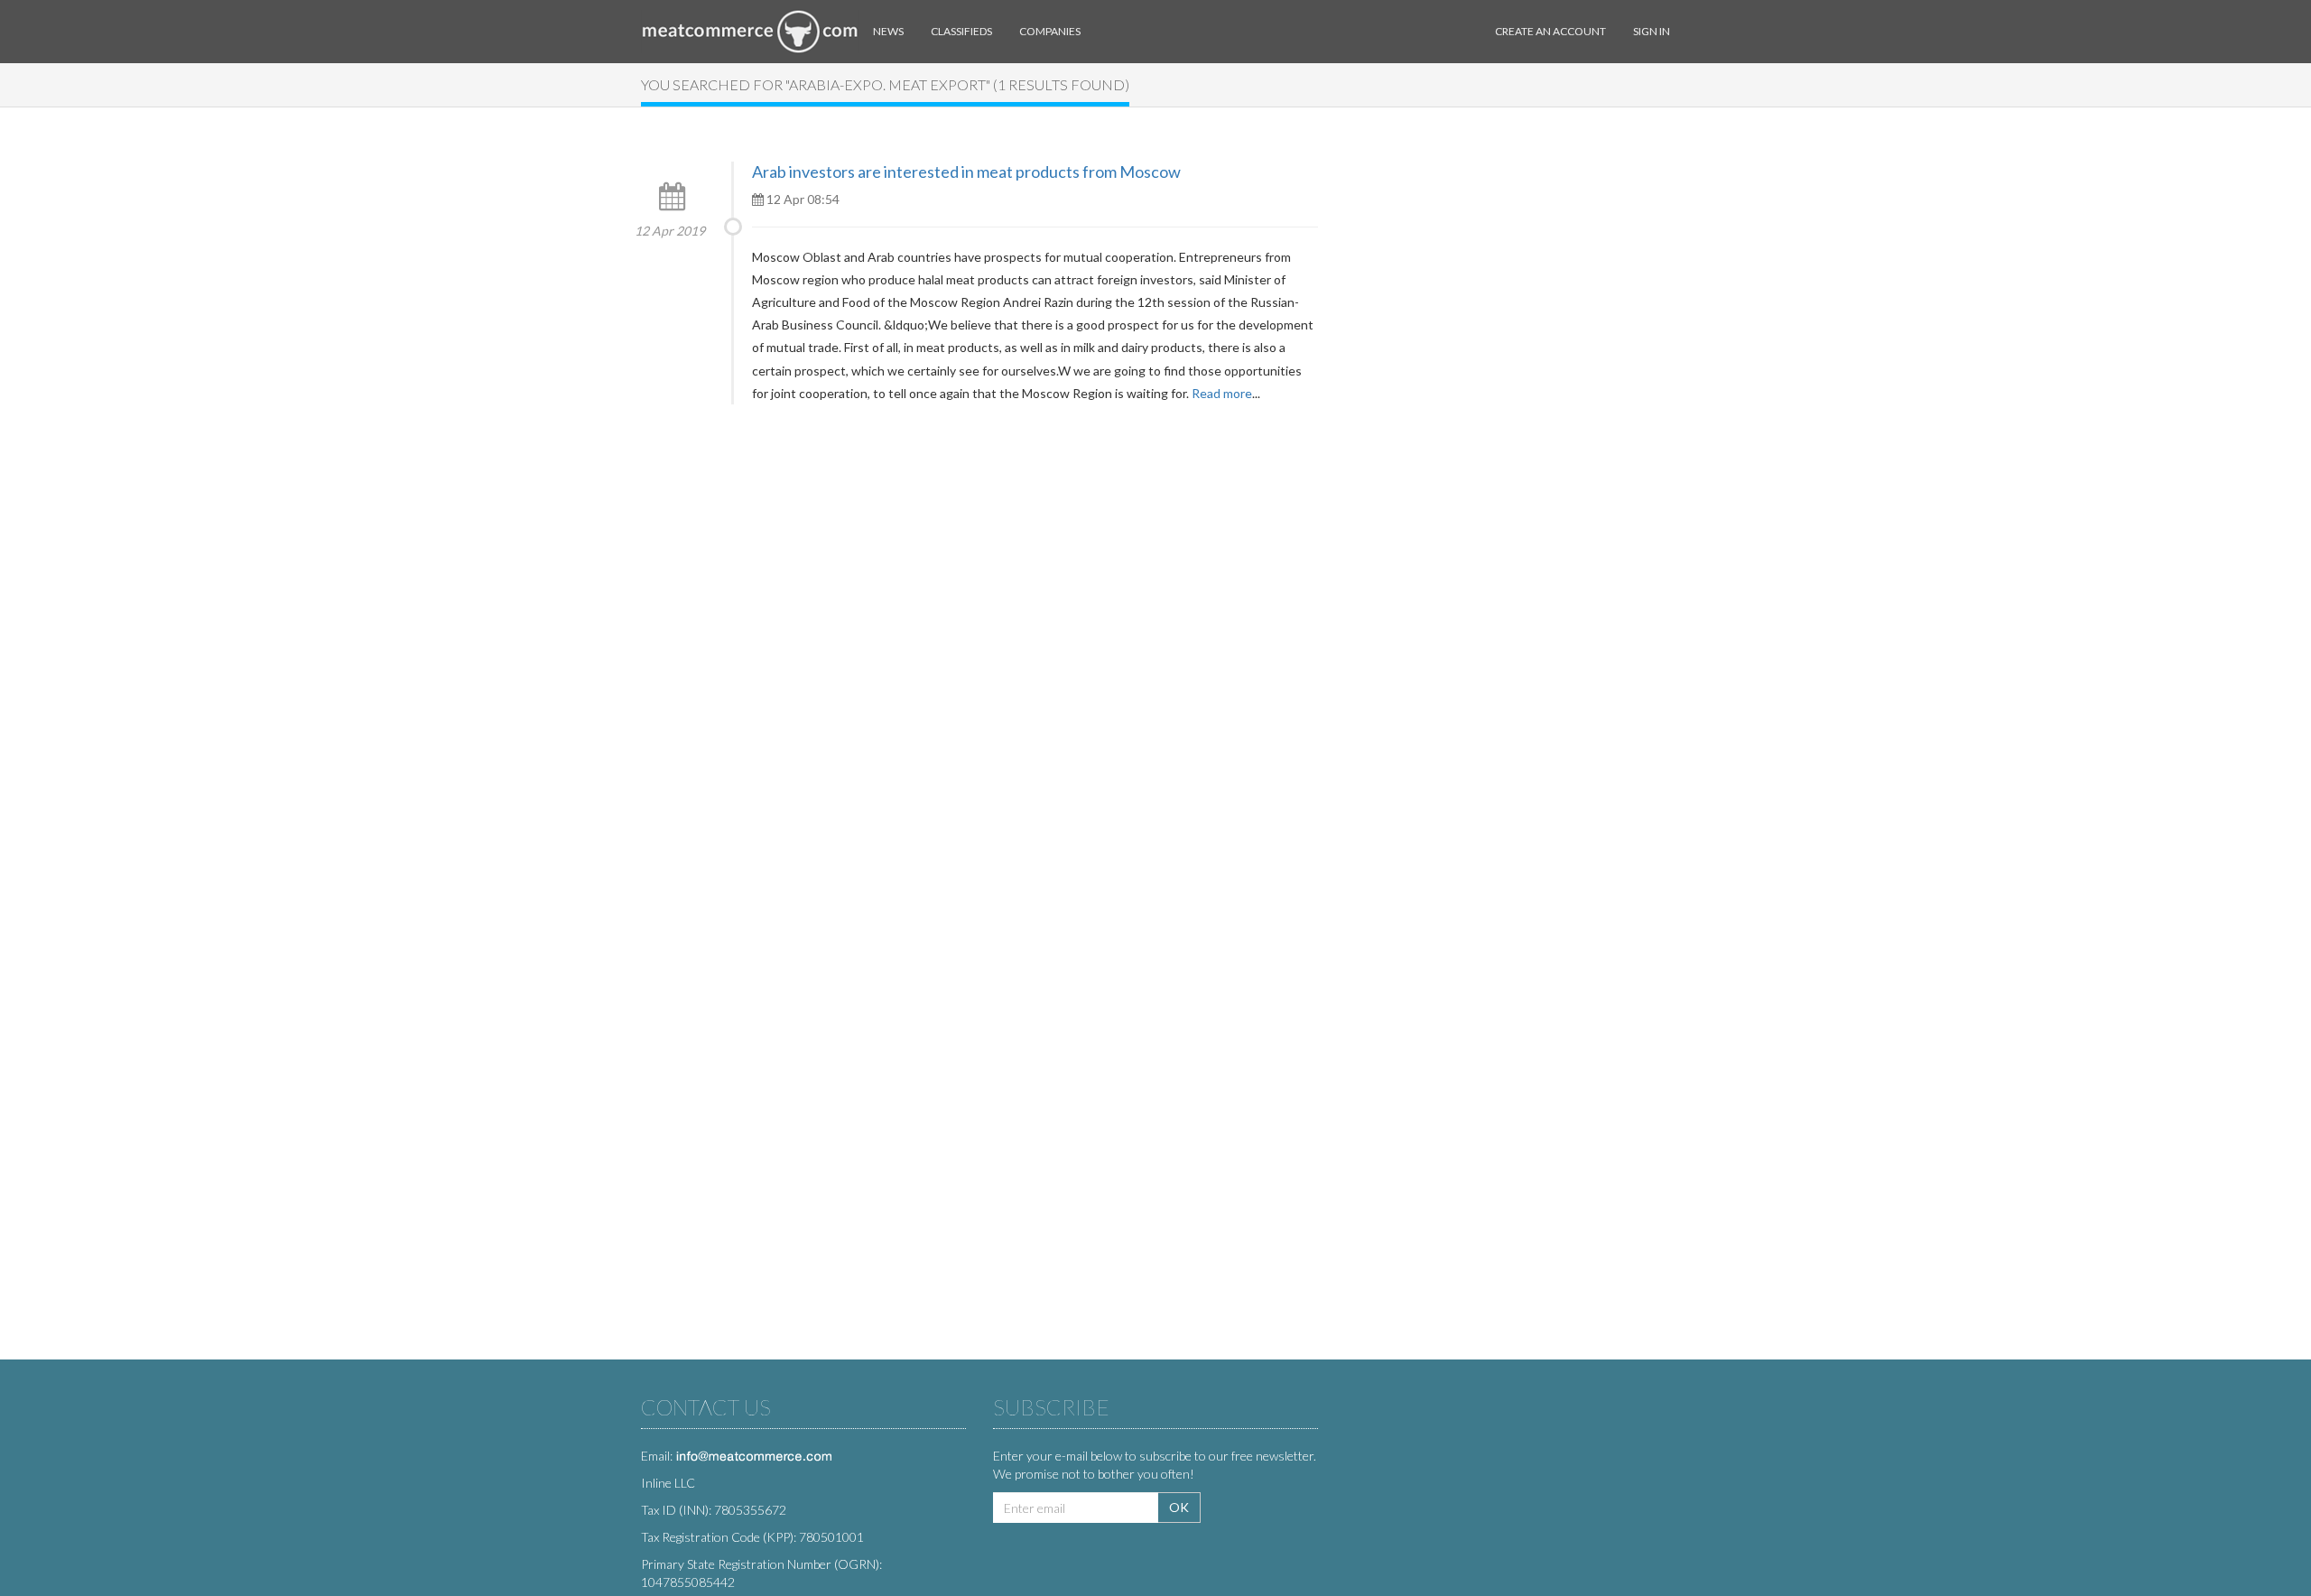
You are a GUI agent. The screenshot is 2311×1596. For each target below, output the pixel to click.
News (888, 31)
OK (1179, 1507)
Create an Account (1550, 31)
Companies (1050, 31)
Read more (1222, 393)
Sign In (1652, 31)
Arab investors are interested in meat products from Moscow (966, 172)
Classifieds (961, 31)
